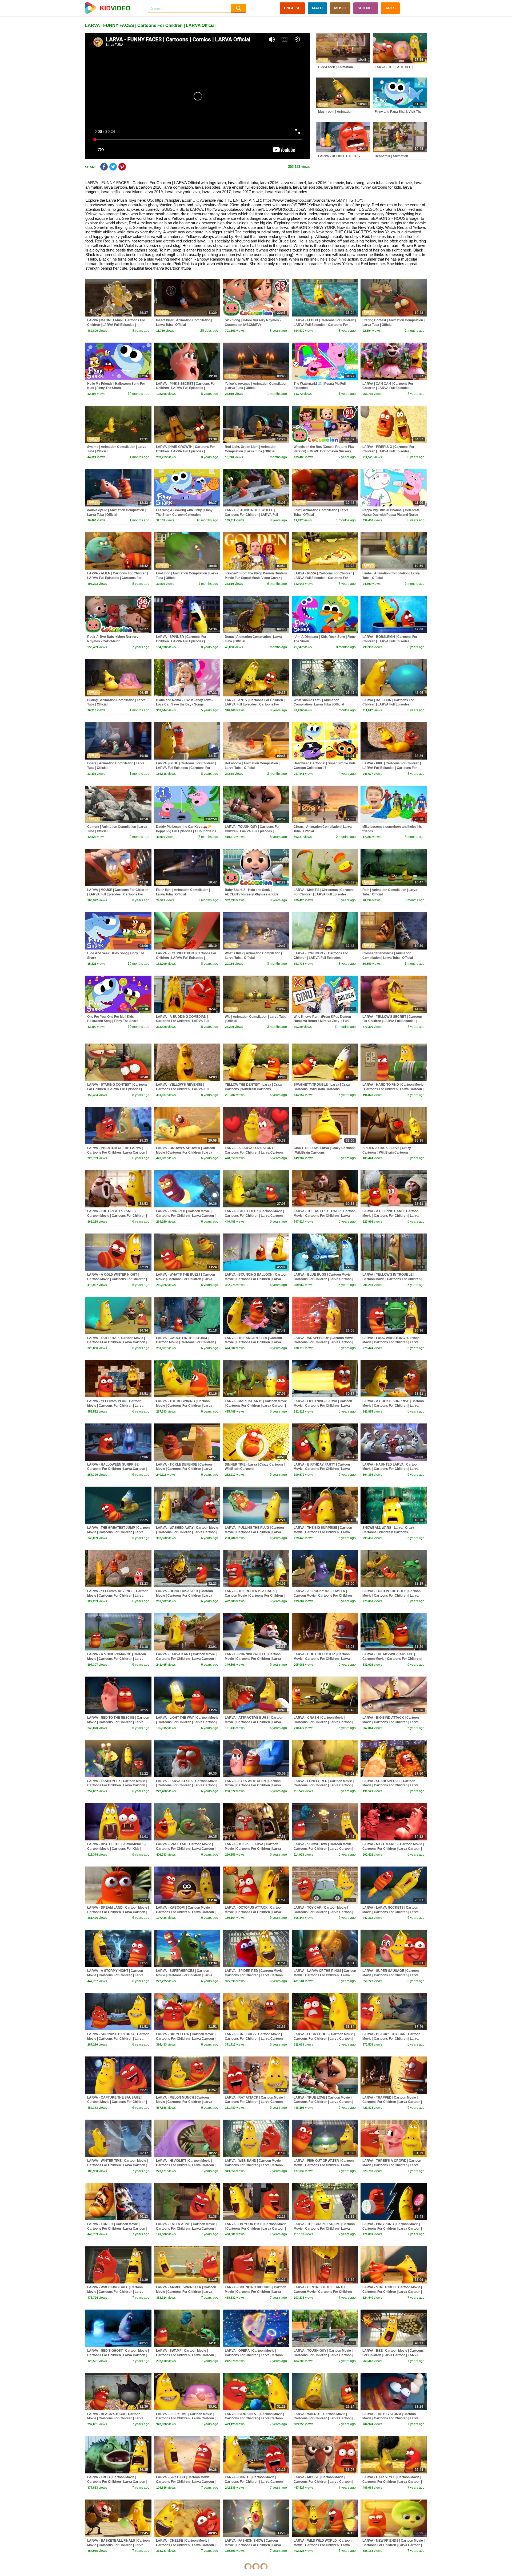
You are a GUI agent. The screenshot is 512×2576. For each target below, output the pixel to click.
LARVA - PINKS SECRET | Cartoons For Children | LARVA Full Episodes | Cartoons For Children (186, 388)
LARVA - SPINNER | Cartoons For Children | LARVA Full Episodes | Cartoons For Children (181, 641)
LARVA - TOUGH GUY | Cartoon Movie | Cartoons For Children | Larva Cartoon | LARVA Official (323, 2355)
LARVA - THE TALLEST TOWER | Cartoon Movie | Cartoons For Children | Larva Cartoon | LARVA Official (325, 1216)
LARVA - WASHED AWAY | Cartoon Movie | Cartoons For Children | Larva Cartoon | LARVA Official (187, 1532)
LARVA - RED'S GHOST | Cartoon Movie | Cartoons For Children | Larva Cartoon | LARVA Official (118, 2355)
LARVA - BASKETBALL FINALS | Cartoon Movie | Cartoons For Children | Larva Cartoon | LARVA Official (118, 2545)
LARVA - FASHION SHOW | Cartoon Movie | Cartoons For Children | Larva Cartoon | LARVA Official (253, 2545)
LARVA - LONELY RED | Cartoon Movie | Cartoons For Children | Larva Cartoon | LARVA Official (324, 1786)
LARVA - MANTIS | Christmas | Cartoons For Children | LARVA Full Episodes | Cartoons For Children (324, 894)
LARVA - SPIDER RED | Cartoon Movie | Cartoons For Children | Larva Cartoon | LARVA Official (255, 1975)
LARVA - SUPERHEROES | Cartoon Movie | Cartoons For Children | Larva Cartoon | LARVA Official (184, 1975)
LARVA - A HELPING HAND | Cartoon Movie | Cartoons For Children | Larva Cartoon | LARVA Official (391, 1216)
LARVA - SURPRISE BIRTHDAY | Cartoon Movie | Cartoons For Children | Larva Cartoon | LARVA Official (118, 2039)
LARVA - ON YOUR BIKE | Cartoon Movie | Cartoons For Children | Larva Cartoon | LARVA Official (256, 2229)
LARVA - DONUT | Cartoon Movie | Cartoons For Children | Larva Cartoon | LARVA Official (255, 2482)
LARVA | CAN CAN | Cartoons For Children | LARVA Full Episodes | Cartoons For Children (388, 388)
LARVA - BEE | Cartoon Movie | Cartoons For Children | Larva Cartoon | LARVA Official (393, 2355)
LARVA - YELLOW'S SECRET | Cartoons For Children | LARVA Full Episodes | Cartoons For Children (393, 1021)
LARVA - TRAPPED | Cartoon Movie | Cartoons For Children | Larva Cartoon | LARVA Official (392, 2102)
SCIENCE (366, 8)
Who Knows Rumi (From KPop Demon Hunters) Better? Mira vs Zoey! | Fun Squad (322, 1021)
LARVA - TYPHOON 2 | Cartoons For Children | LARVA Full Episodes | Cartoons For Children (321, 958)
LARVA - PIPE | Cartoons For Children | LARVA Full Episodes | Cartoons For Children (392, 768)
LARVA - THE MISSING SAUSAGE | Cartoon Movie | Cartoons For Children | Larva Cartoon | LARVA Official (392, 1659)
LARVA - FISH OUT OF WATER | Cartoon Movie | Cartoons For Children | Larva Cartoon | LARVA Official (324, 2165)
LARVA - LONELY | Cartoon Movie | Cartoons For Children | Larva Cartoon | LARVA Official (117, 2229)
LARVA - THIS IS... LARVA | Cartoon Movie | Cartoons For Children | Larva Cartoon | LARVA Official (253, 1849)
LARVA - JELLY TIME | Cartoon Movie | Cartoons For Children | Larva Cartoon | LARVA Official (186, 2419)
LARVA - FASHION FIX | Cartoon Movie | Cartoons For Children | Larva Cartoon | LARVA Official (117, 1786)
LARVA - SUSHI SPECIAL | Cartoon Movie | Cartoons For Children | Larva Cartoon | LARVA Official (391, 1786)
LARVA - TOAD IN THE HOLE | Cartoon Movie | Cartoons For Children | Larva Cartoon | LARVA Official (391, 1596)
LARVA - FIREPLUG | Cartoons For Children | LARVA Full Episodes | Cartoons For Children (388, 451)
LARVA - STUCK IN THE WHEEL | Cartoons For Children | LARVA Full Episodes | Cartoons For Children (251, 515)
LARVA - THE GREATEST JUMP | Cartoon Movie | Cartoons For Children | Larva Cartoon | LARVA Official (118, 1532)
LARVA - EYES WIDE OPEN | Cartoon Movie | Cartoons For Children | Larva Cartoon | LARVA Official (253, 1786)
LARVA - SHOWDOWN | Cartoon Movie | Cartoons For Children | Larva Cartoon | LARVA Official (323, 1849)
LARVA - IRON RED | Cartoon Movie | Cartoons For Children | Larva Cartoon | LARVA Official (186, 1216)
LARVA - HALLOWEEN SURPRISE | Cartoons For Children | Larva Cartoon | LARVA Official (117, 1469)
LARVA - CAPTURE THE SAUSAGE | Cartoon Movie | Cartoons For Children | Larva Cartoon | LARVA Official (117, 2102)
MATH (317, 8)
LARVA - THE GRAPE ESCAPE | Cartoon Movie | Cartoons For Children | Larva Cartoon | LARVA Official (324, 2229)
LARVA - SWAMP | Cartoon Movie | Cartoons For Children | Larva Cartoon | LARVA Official (186, 2355)
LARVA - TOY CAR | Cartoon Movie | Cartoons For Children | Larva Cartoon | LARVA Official (323, 1912)
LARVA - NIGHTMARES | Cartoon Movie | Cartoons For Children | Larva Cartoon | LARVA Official (393, 1849)
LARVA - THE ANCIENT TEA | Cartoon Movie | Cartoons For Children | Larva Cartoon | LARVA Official (253, 1342)
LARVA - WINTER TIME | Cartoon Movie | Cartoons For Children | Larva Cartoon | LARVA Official (117, 2165)
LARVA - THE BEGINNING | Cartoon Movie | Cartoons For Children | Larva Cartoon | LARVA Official (184, 1406)
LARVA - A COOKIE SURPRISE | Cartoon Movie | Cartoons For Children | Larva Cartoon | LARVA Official (393, 1406)
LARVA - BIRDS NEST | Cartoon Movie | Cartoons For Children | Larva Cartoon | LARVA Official (255, 2419)
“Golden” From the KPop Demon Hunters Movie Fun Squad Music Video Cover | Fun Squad (256, 578)
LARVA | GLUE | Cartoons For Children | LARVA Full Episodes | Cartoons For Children (186, 768)
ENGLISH (292, 8)
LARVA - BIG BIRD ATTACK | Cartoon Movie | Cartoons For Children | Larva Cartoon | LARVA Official (391, 1722)
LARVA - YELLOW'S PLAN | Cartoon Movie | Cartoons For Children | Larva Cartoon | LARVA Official (115, 1406)
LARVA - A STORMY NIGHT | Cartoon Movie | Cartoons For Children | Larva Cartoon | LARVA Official (115, 1975)
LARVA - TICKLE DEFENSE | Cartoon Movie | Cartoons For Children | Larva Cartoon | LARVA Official (184, 1469)
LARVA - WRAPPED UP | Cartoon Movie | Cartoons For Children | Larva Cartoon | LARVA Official (324, 1342)
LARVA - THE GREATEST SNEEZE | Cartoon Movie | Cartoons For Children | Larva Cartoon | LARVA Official (117, 1216)
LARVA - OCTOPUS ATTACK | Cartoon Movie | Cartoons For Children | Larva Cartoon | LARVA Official (254, 1912)
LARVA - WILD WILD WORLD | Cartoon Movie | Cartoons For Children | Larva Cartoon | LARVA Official (323, 2545)
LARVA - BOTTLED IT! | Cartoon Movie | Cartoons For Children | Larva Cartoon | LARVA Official (255, 1216)
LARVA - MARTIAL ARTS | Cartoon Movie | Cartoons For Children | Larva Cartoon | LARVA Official (256, 1406)
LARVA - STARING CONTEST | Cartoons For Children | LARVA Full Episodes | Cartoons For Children (117, 1089)
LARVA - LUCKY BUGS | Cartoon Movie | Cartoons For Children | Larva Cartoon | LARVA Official (324, 2039)
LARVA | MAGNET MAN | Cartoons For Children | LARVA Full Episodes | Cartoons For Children (116, 325)
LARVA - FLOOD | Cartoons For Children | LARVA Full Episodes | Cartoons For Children (325, 325)
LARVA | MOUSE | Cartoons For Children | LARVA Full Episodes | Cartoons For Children (118, 894)
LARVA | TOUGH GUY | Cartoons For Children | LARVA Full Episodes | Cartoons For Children (252, 831)
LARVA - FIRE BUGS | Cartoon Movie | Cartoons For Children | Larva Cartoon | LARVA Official (255, 2039)
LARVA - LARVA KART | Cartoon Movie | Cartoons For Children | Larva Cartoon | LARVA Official (186, 1659)
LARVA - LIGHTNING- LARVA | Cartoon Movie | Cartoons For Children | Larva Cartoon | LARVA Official (323, 1406)
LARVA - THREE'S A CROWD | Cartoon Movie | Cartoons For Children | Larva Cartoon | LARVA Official (392, 2165)
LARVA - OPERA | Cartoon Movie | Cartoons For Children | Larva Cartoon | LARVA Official (255, 2355)
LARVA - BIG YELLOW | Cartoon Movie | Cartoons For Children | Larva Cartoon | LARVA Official (186, 2039)
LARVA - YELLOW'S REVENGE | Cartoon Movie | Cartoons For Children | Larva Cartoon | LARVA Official (118, 1596)
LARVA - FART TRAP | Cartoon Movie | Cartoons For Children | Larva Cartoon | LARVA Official (117, 1342)
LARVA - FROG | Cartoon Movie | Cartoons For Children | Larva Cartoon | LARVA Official (117, 2482)
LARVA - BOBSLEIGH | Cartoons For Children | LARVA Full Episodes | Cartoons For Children (390, 641)
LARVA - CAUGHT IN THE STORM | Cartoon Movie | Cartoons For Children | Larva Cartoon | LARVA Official (186, 1342)
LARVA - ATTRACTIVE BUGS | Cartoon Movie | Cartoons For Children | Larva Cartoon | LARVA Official (254, 1722)
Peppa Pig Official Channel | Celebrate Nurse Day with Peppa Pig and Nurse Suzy (391, 515)
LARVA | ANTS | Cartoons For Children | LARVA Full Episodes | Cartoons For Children (255, 705)
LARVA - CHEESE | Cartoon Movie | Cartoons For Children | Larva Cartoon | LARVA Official (186, 2545)
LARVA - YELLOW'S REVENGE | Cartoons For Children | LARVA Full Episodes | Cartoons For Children (183, 1089)
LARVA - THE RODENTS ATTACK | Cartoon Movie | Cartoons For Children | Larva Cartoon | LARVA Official (255, 1596)
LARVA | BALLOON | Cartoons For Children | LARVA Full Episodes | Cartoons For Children (388, 705)
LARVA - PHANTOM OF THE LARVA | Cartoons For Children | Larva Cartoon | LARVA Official (117, 1153)
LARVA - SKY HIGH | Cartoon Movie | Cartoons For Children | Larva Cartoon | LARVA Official (186, 2482)
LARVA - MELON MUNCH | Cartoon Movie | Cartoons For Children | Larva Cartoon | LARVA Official (184, 2102)
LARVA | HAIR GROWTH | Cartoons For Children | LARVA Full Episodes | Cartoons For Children (185, 451)
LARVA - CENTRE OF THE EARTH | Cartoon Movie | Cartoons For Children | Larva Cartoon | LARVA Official (323, 2292)
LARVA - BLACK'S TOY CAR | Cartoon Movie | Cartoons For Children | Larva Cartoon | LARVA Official (391, 2039)
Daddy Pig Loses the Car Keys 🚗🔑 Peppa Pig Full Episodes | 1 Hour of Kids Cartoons (186, 831)
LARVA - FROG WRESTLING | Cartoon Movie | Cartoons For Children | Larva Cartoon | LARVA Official (391, 1342)
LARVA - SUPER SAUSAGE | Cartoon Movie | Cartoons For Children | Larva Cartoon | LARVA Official (391, 1975)
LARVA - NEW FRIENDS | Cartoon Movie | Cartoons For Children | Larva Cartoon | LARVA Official (393, 2545)
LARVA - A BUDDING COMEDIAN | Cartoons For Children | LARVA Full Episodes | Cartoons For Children (183, 1021)
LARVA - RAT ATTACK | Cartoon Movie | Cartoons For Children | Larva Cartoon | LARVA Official (255, 2102)
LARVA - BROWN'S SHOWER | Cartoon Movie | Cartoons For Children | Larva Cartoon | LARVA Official (185, 1153)
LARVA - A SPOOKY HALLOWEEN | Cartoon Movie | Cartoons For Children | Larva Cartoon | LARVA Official (323, 1596)
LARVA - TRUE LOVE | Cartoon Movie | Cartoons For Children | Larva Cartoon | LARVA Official (323, 2102)
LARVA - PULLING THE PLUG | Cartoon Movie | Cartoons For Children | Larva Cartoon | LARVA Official (254, 1532)
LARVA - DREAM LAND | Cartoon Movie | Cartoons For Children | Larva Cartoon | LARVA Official (118, 1912)
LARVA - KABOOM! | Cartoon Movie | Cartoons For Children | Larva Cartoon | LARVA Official (186, 1912)
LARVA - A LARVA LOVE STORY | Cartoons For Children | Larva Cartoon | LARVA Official (255, 1153)
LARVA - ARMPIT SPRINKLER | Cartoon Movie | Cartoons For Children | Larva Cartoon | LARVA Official (186, 2292)
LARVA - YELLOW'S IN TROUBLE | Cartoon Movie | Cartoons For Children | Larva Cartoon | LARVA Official (392, 1279)
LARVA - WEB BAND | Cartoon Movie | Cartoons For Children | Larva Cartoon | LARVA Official (255, 2165)
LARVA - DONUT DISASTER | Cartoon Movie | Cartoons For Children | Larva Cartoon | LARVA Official (184, 1596)
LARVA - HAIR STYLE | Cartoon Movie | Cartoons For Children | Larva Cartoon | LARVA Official (392, 2482)
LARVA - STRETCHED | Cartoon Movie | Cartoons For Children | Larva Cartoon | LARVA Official (392, 2292)
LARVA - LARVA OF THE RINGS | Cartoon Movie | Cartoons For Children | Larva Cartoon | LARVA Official (325, 1975)
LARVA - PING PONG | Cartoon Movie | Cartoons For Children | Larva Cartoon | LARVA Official (392, 2229)
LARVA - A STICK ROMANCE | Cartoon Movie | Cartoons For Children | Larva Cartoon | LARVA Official (117, 1659)
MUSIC (340, 8)
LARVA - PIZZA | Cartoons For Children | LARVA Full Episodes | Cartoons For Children (324, 578)
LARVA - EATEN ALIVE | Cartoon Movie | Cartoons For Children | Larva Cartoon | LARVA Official (186, 2229)
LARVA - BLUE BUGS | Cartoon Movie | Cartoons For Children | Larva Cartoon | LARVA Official (323, 1279)
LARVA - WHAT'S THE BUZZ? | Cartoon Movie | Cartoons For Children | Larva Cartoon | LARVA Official (185, 1279)
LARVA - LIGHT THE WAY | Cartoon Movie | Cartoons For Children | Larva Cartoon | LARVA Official (187, 1722)
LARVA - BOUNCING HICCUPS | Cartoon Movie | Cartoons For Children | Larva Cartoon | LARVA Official (255, 2292)
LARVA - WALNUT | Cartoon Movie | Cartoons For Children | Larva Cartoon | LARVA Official (323, 2419)
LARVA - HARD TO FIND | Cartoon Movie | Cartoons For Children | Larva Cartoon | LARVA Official (393, 1089)
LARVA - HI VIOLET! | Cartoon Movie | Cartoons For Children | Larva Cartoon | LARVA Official (186, 2165)
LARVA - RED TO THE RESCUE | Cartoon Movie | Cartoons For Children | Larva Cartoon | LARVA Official (118, 1722)
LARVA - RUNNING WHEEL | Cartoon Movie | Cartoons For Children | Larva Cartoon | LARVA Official (253, 1659)
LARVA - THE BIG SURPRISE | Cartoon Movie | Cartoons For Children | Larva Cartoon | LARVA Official (323, 1532)
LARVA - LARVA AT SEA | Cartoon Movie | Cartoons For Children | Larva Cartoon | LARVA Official (187, 1786)
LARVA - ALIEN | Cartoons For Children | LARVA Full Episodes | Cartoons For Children (118, 578)
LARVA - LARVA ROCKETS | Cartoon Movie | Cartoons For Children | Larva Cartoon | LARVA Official (391, 1912)
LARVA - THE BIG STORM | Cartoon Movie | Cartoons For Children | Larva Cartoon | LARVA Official (391, 2419)
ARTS (390, 8)
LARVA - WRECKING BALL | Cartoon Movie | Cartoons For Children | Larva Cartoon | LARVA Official (115, 2292)
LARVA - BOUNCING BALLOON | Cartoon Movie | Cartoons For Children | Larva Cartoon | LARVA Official (256, 1279)
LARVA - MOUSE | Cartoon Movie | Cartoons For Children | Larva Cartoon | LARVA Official (323, 2482)
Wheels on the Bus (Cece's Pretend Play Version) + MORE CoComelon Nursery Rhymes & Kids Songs (324, 451)
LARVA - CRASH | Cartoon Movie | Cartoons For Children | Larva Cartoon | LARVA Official (323, 1722)
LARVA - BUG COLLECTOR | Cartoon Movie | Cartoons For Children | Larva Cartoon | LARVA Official (322, 1659)
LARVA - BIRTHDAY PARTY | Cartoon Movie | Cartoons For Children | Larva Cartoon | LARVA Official (322, 1469)
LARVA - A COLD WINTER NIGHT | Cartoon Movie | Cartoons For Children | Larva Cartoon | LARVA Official (117, 1279)
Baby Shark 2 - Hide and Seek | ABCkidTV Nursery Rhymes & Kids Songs (252, 894)
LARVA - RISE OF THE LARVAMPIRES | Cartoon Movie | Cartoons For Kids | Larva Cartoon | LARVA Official (117, 1849)
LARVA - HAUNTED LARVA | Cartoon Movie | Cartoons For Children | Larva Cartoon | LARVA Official (391, 1469)
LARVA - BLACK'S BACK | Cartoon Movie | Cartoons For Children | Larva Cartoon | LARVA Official (115, 2419)
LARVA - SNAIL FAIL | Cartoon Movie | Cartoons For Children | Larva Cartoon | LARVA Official (186, 1849)
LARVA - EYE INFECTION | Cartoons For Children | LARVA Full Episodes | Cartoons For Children (186, 958)
